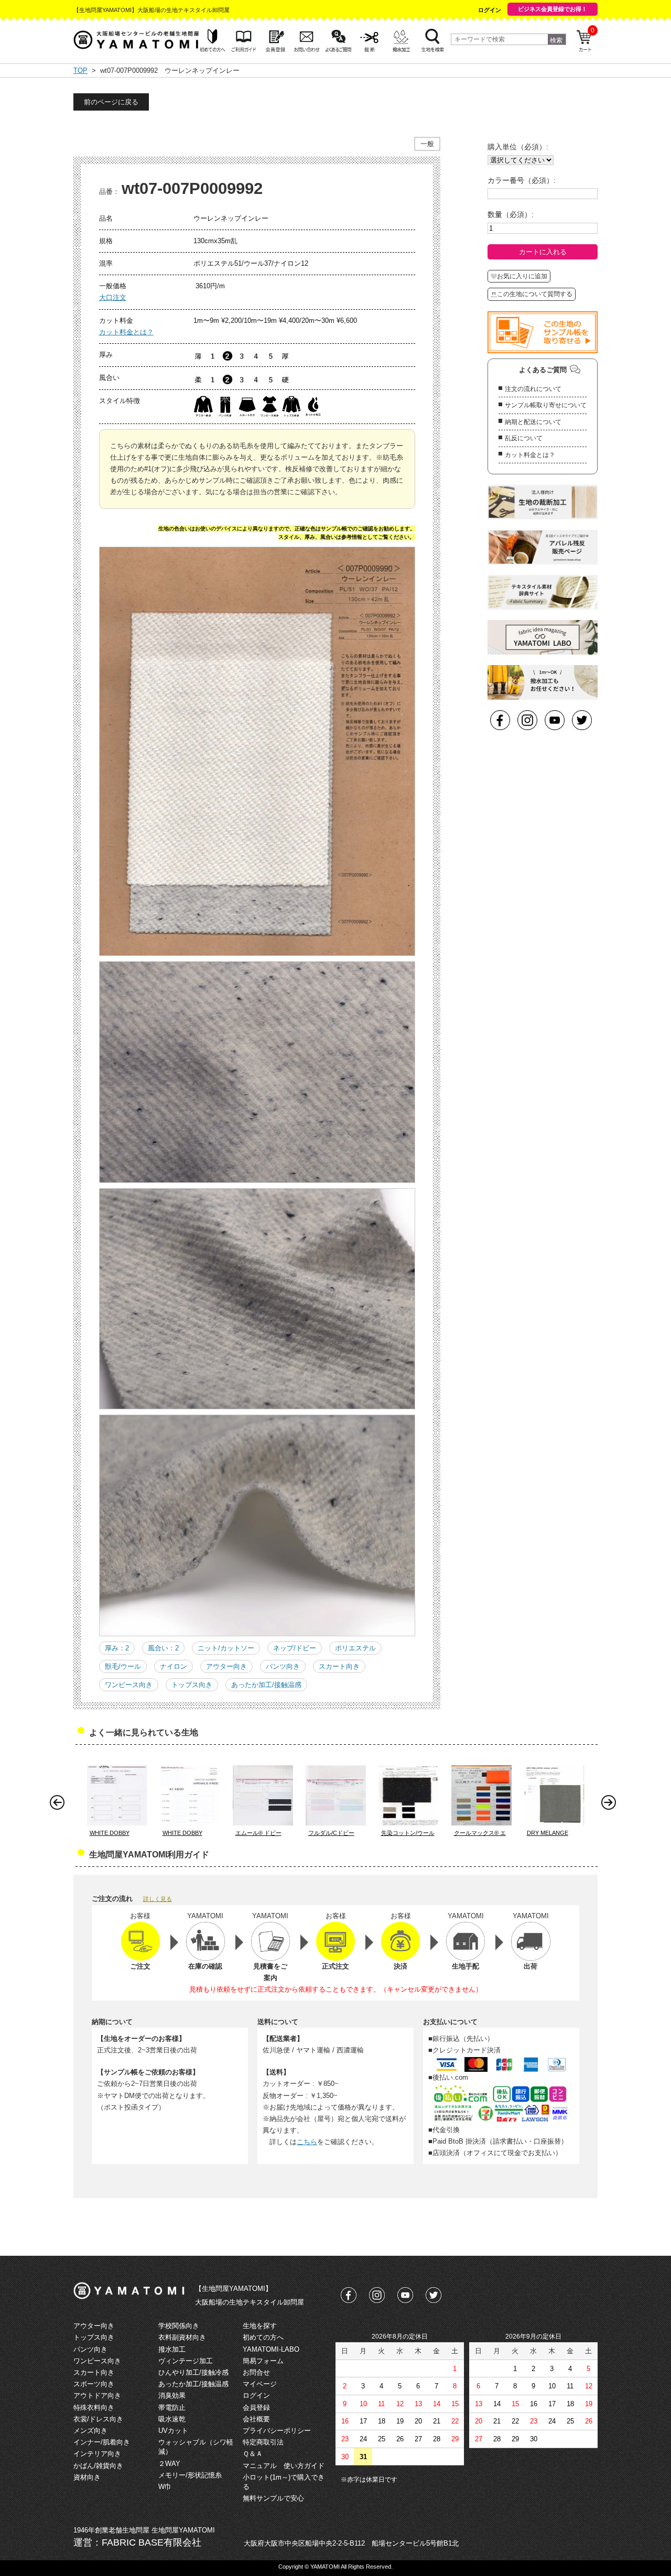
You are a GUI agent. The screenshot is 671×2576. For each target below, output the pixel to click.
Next (611, 1805)
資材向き (87, 2477)
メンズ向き (90, 2431)
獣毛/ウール (123, 1666)
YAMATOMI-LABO (271, 2349)
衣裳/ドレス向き (98, 2419)
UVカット (173, 2431)
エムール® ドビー (258, 1833)
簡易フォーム (263, 2361)
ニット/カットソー (226, 1648)
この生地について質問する (535, 294)
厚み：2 (117, 1648)
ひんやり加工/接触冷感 (193, 2372)
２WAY (169, 2464)
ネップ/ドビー (295, 1648)
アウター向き (226, 1666)
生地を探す (260, 2326)
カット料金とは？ (126, 332)
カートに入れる (543, 252)
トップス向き (192, 1685)
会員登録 (256, 2407)
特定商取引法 (263, 2442)
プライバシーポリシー (277, 2431)
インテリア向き (97, 2454)
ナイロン (174, 1666)
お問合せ (256, 2372)
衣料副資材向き (182, 2337)
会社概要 (256, 2419)
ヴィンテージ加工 (186, 2361)
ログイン (490, 10)
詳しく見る (158, 1899)
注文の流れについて (533, 389)
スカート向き (339, 1666)
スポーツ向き (94, 2384)
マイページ (260, 2384)
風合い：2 (163, 1648)
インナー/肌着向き (102, 2442)
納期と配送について (533, 422)
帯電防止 (172, 2407)
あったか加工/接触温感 (266, 1685)
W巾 (165, 2487)
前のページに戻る (111, 102)
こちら (307, 2142)
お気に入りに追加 (522, 276)
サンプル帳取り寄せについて (546, 405)
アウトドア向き (97, 2395)
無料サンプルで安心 (273, 2498)
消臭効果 (172, 2395)
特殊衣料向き (94, 2407)
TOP (80, 70)
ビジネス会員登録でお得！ (553, 9)
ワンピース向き (129, 1685)
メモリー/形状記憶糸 (190, 2475)
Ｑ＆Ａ (253, 2454)
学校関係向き (179, 2326)
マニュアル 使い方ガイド (284, 2466)
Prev (60, 1805)
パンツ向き (283, 1666)
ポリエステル (355, 1648)
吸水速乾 (172, 2419)
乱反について (524, 438)
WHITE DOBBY (110, 1833)
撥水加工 (172, 2349)
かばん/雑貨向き (98, 2466)
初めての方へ (263, 2337)
